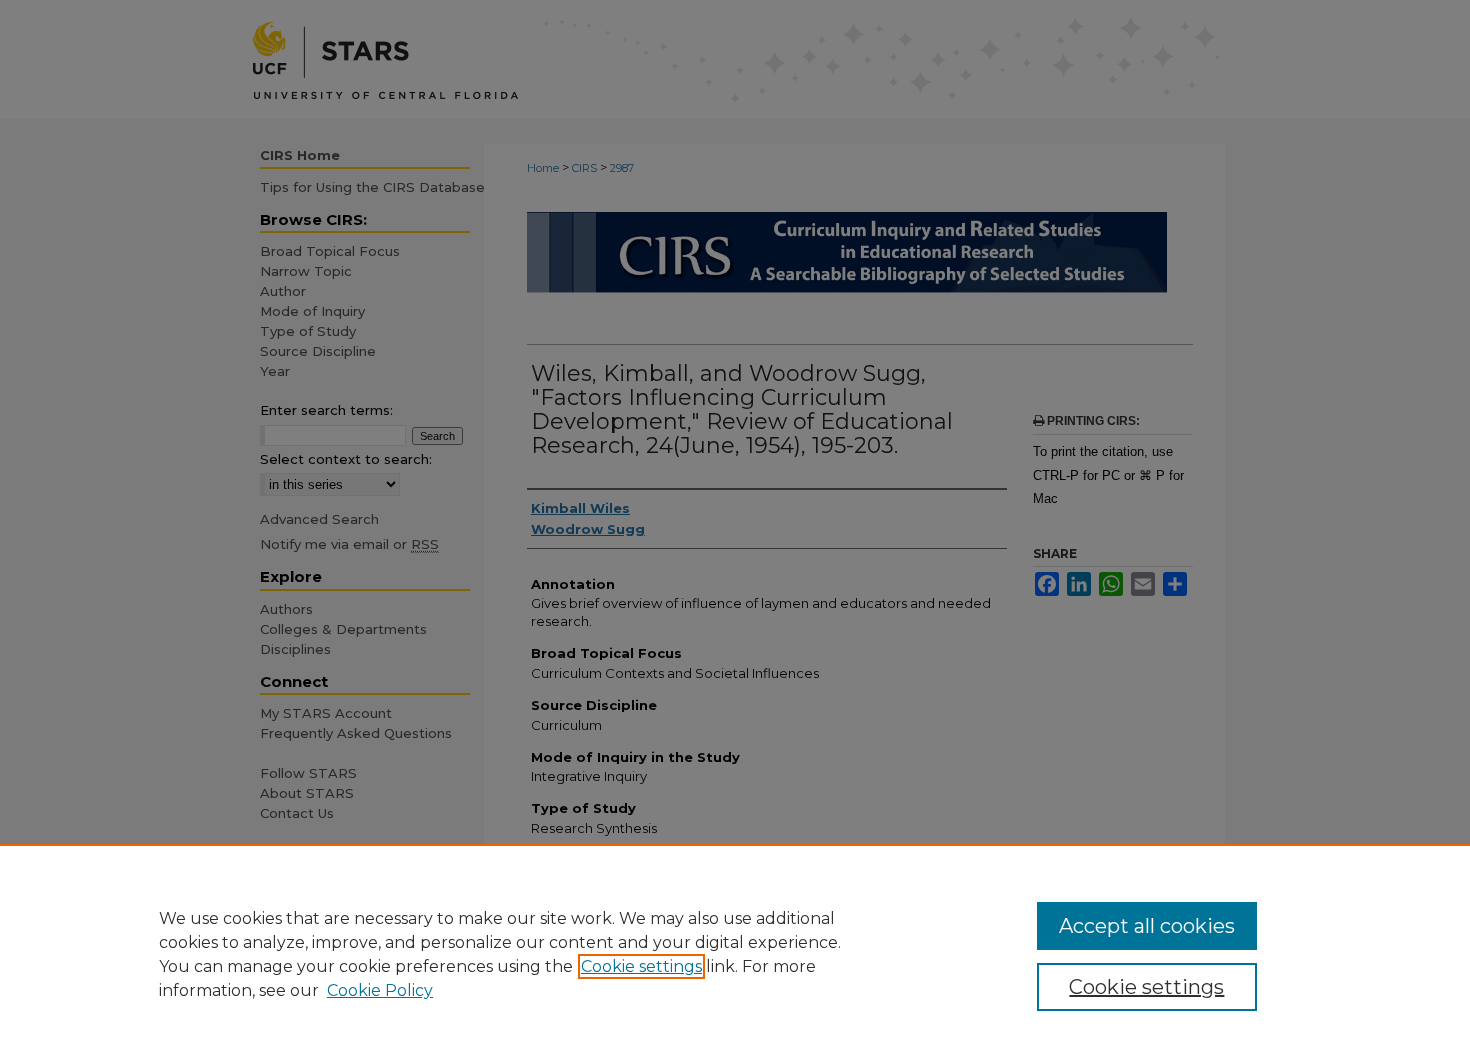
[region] (735, 954)
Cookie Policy (380, 990)
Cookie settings (641, 966)
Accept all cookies (1147, 926)
